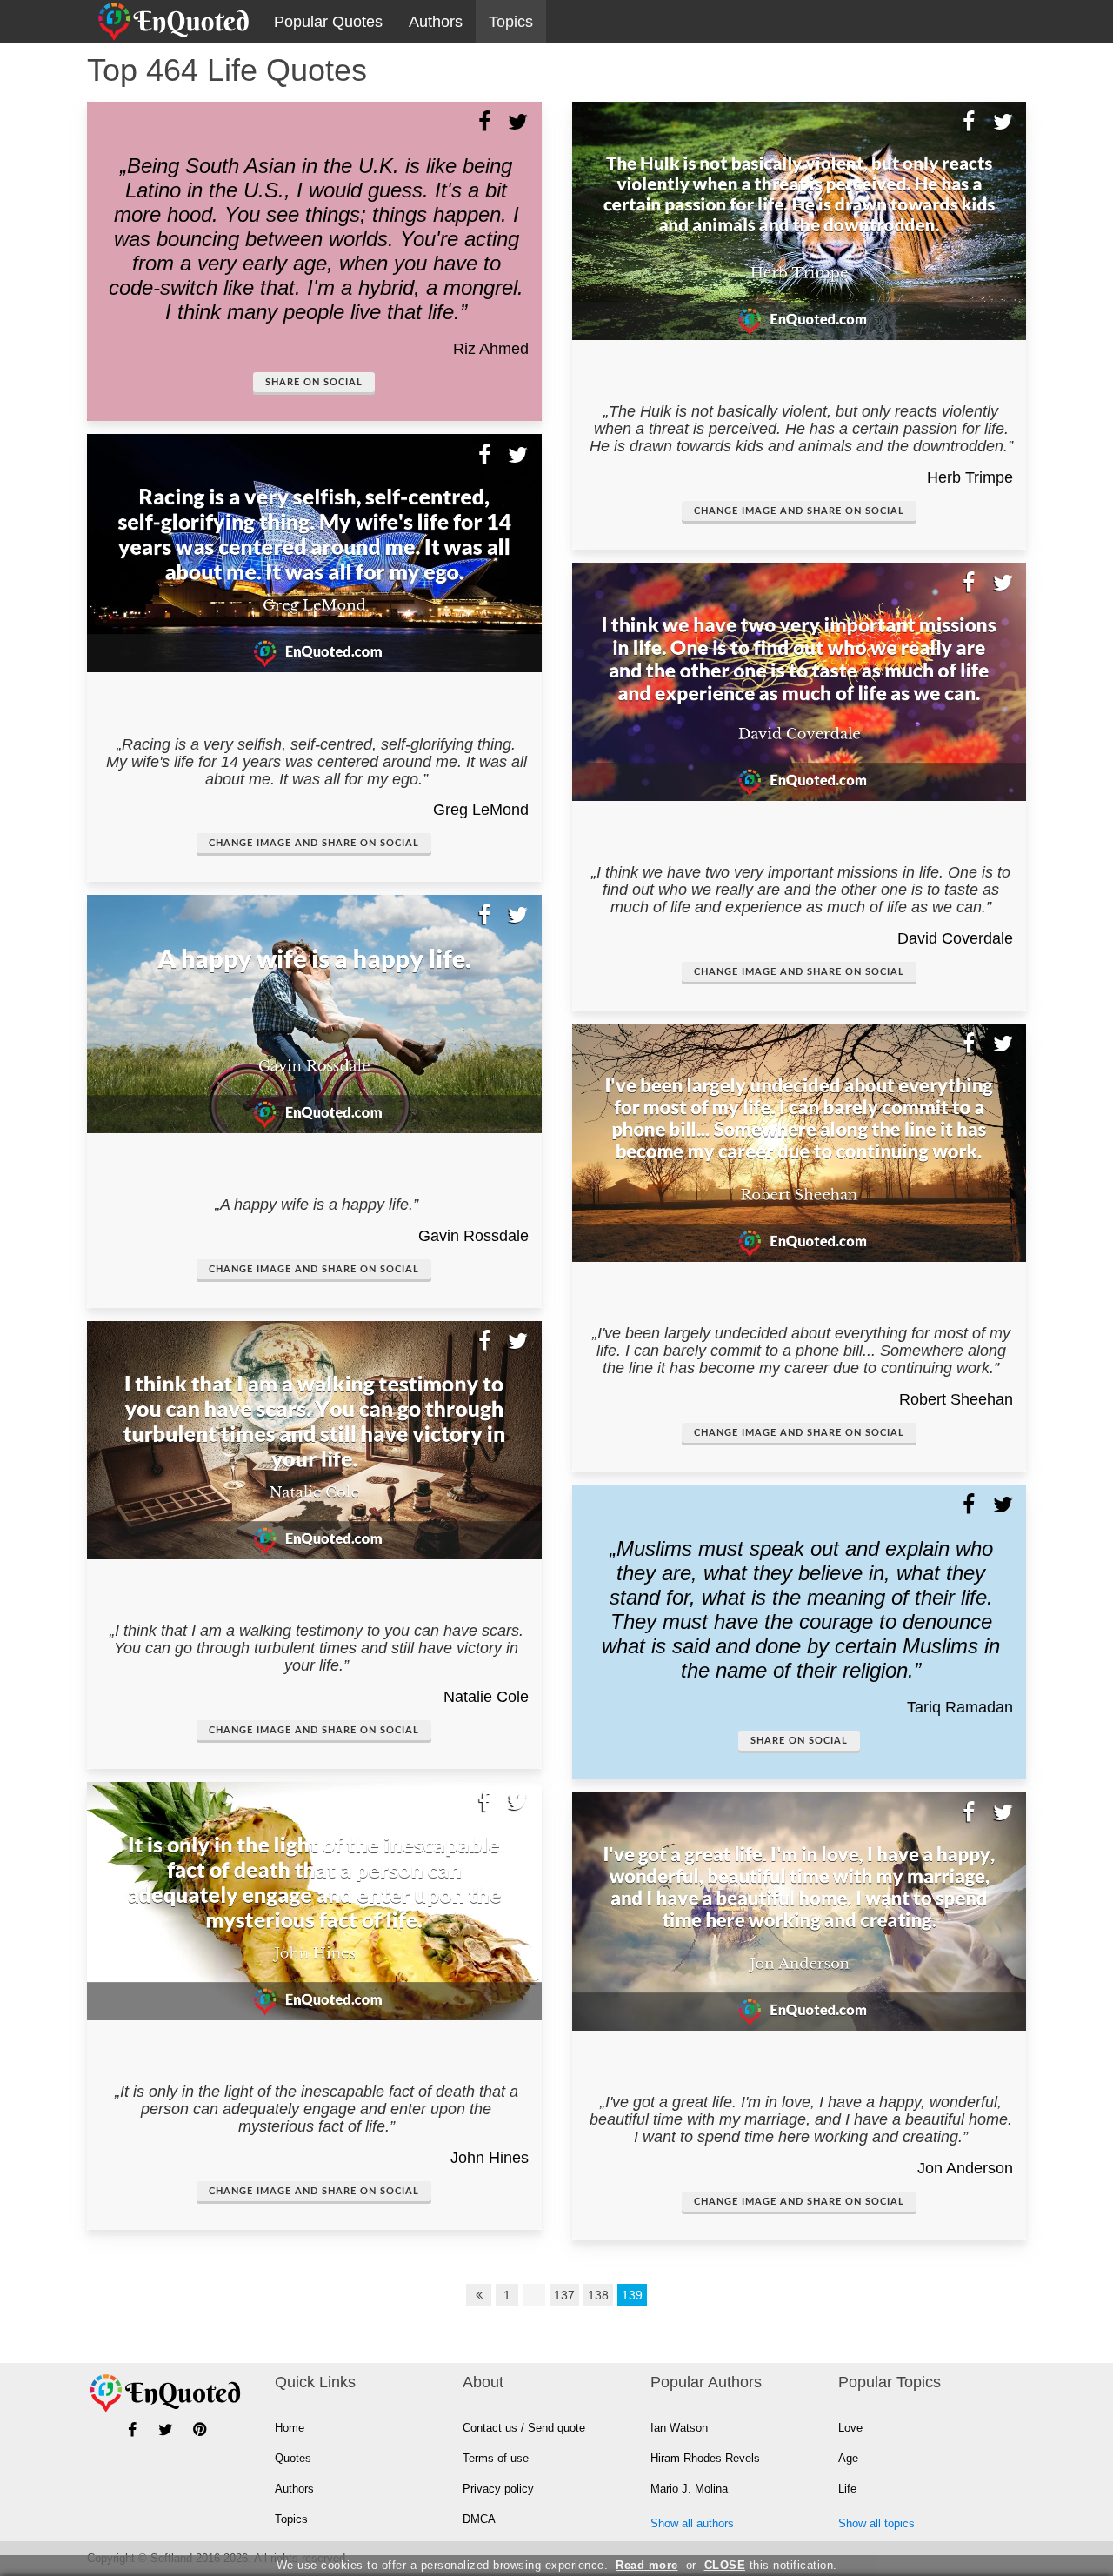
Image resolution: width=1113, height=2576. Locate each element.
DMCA (479, 2519)
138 (598, 2295)
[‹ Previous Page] (479, 2295)
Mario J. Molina (689, 2489)
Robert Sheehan (956, 1399)
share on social (314, 382)
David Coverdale (955, 938)
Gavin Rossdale (473, 1236)
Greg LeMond (481, 810)
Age (848, 2458)
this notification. (771, 2565)
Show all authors (692, 2523)
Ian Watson (679, 2428)
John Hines (490, 2158)
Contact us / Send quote (524, 2428)
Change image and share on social (314, 843)
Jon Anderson (965, 2168)
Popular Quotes (328, 22)
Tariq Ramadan (960, 1707)
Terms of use (496, 2458)
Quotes (293, 2458)
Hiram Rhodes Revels (705, 2458)
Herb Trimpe (970, 477)
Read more (647, 2565)
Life (847, 2489)
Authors (436, 22)
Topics (511, 22)
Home (290, 2428)
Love (850, 2428)
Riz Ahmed (491, 349)
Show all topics (876, 2523)
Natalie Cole (486, 1697)
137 (564, 2295)
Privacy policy (498, 2489)
